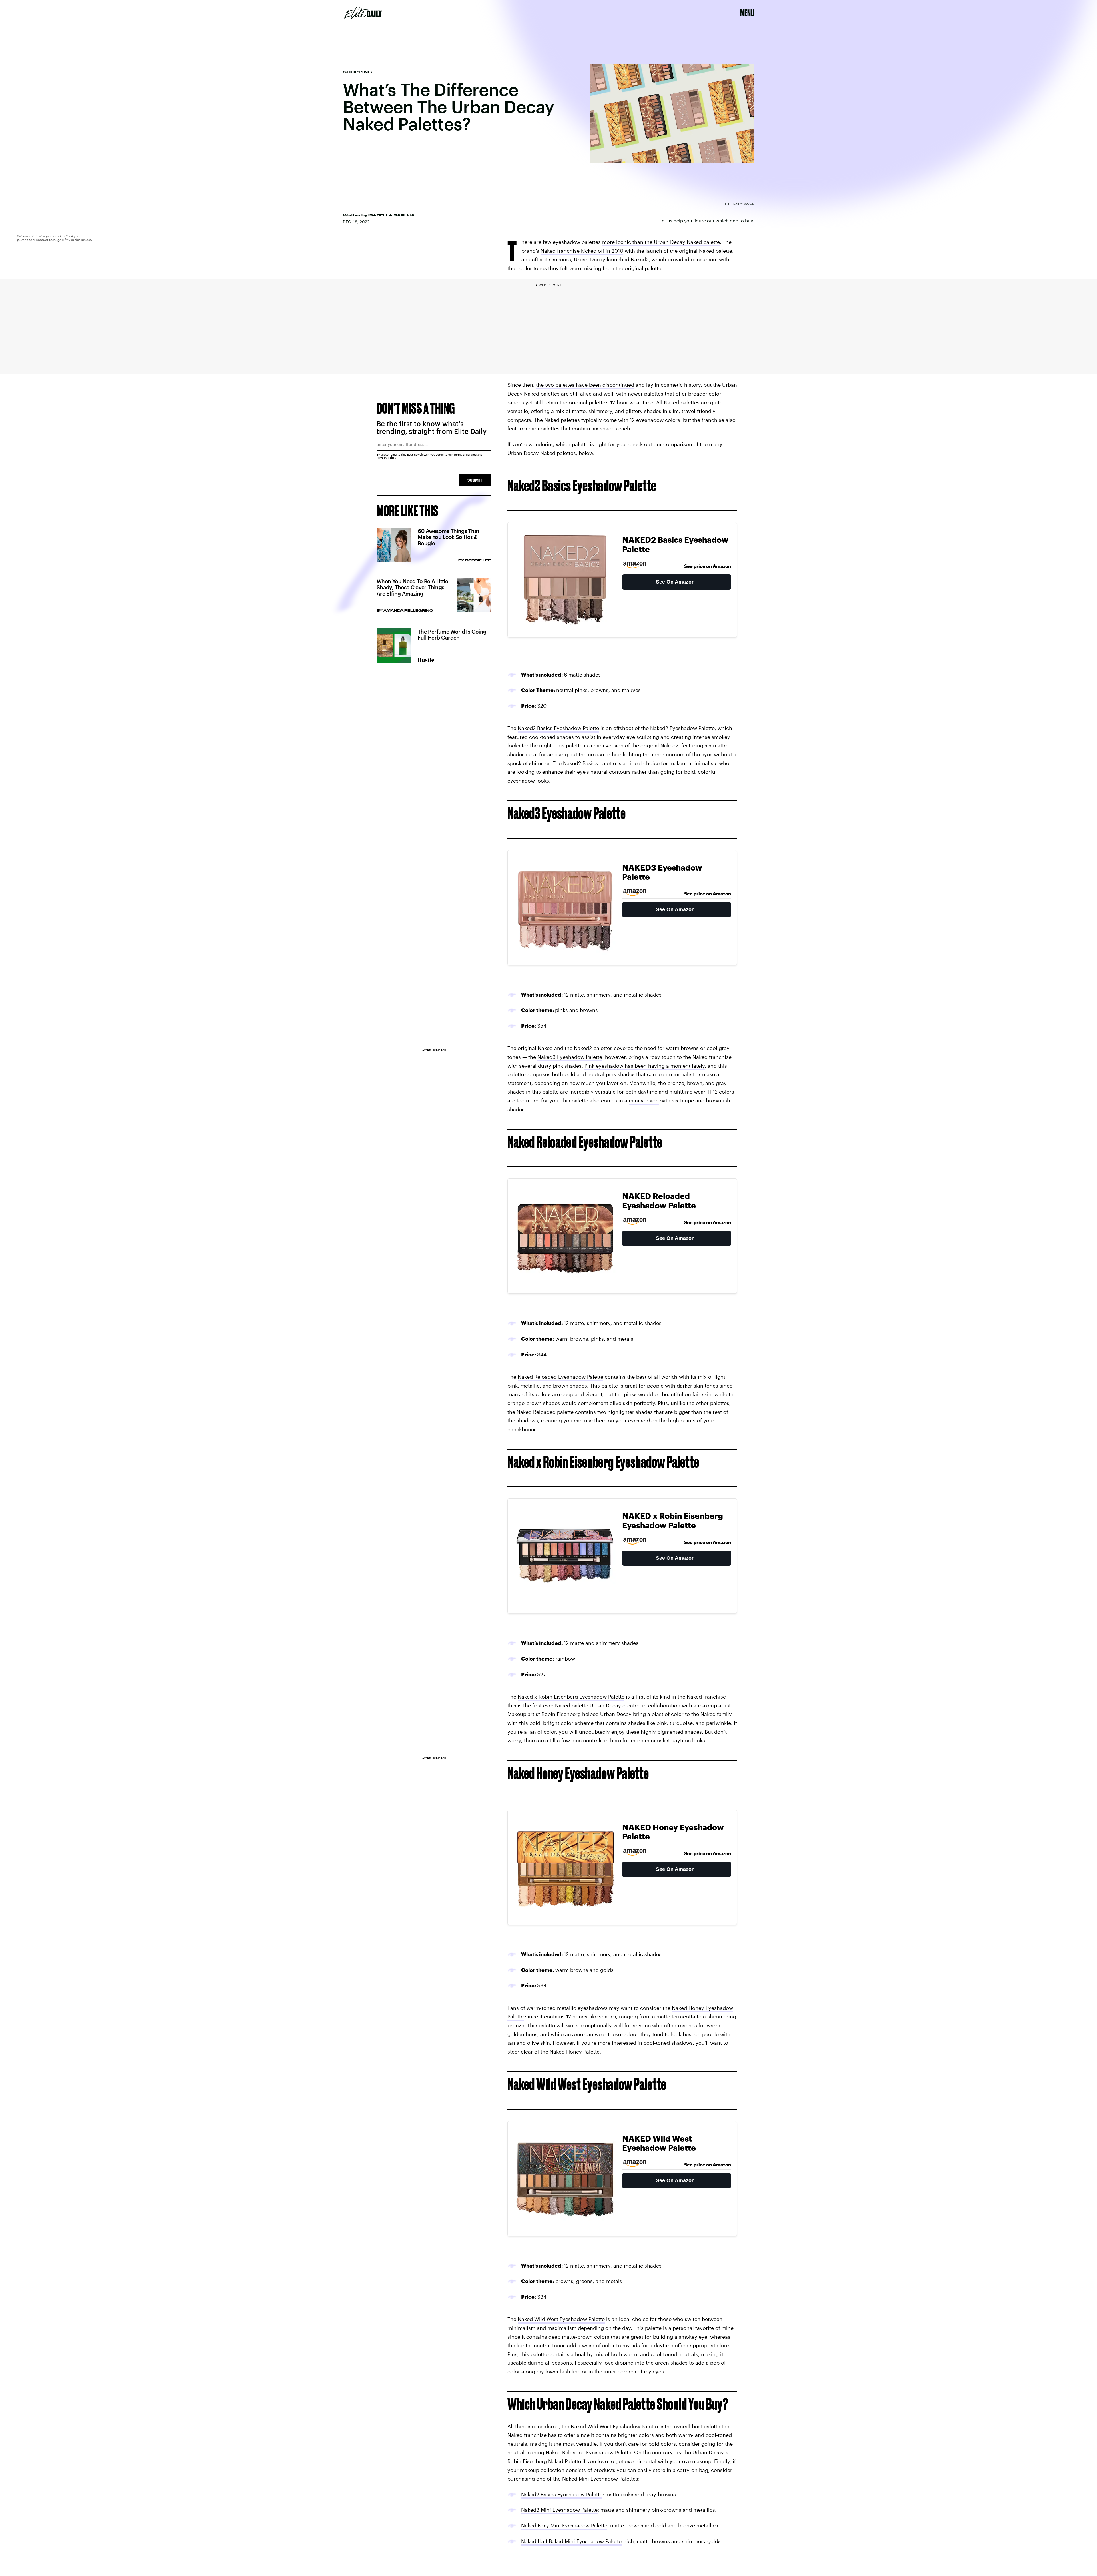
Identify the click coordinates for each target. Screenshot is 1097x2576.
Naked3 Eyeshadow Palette (570, 1057)
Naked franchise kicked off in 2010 (582, 251)
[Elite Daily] (363, 13)
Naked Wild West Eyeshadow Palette (561, 2319)
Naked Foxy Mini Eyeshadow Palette (564, 2525)
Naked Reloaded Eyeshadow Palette (560, 1377)
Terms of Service (465, 454)
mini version (644, 1100)
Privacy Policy (386, 458)
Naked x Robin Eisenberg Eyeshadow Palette (571, 1697)
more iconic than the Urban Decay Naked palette (661, 242)
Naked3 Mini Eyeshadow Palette (559, 2510)
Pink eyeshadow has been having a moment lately (645, 1066)
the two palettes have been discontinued (585, 385)
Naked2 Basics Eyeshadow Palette (558, 728)
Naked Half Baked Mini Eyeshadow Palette (571, 2541)
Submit (475, 480)
